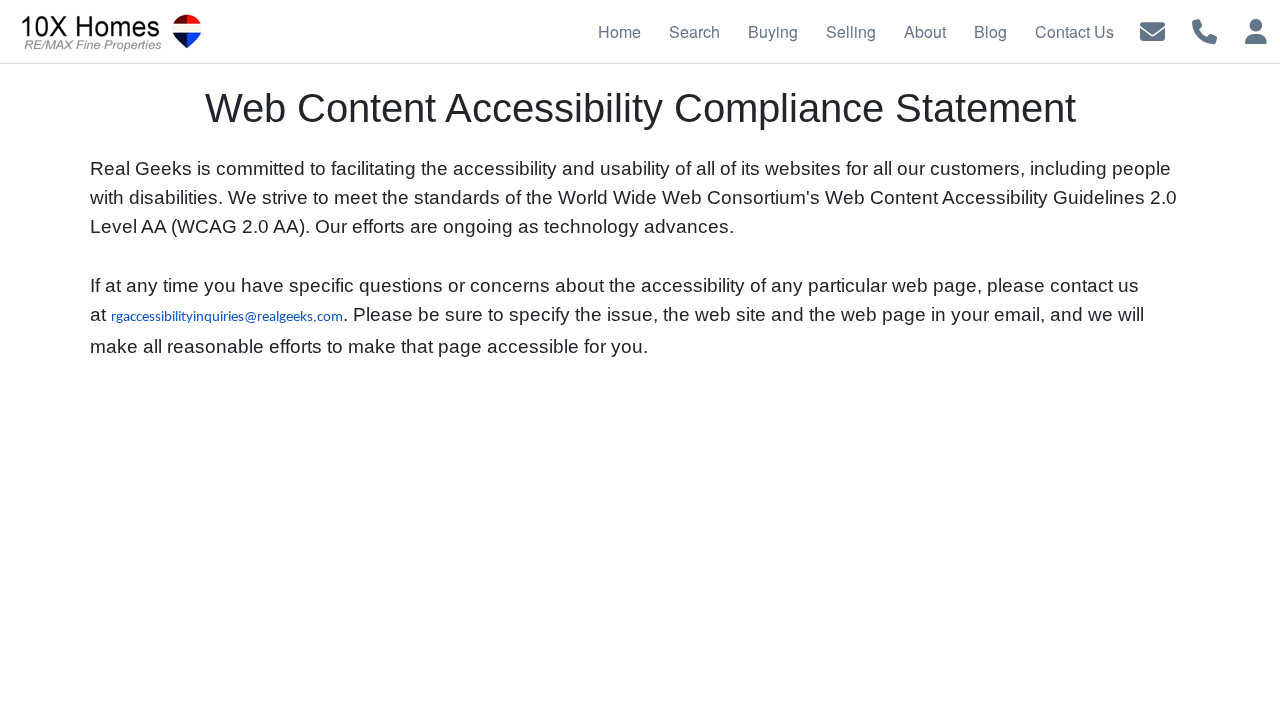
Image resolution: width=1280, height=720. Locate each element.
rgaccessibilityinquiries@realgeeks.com (227, 317)
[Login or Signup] (1256, 29)
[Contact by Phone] (1204, 29)
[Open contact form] (1152, 29)
